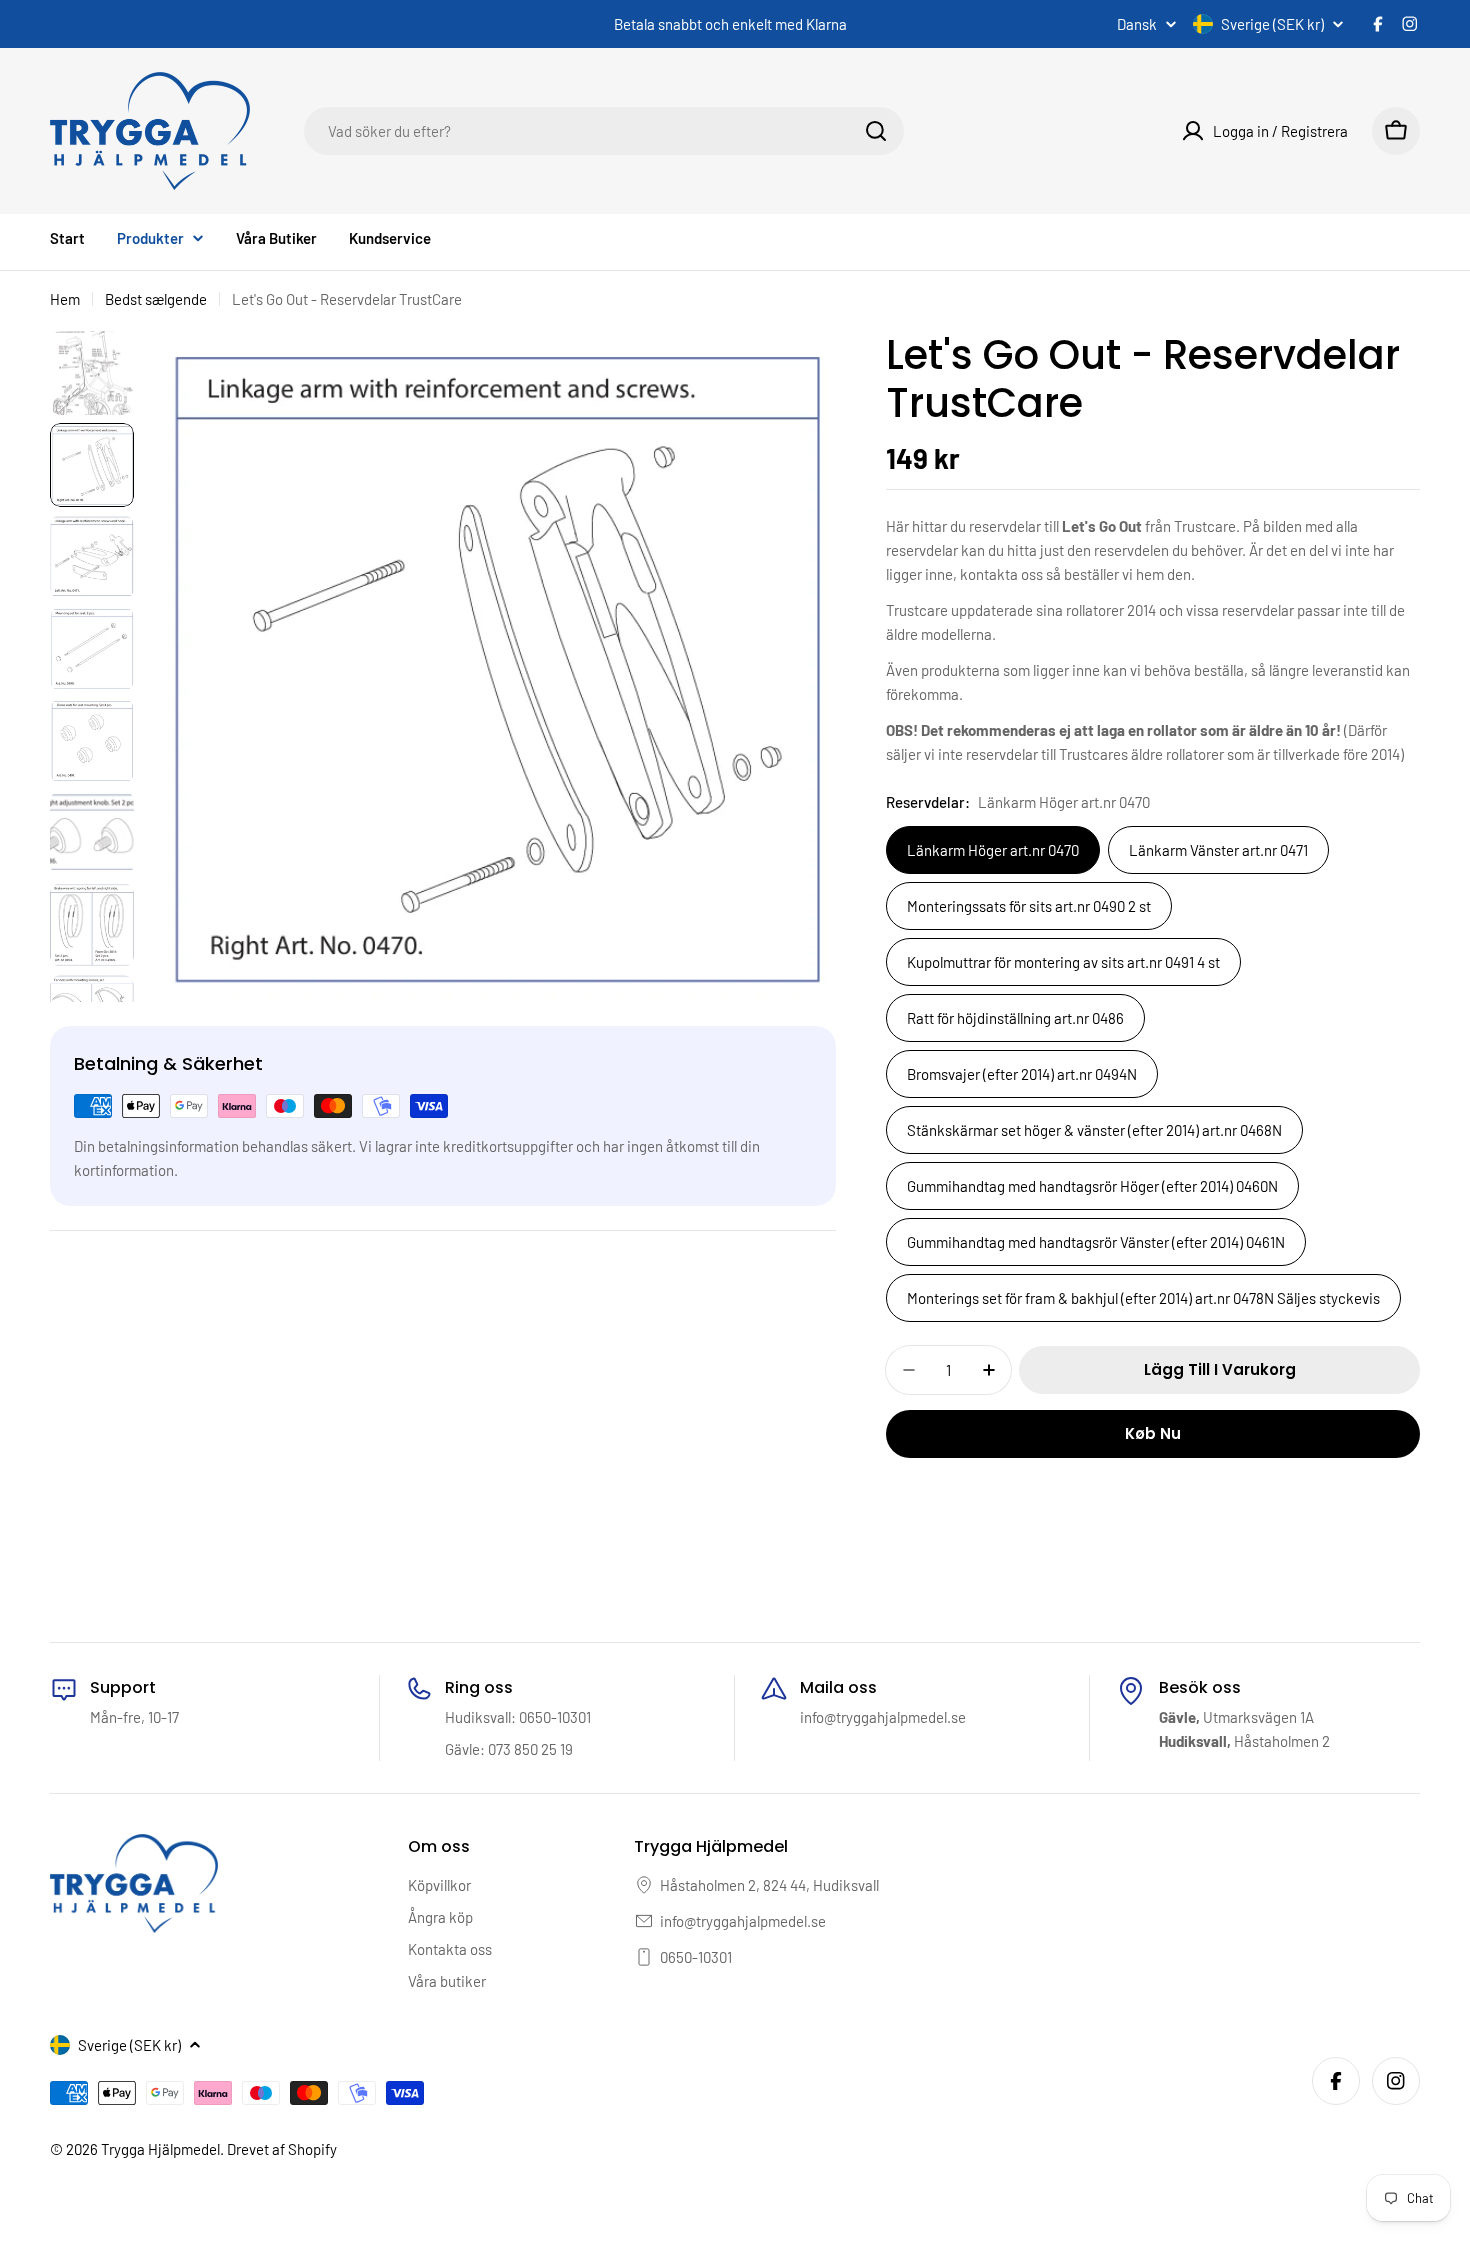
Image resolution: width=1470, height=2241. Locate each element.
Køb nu (1153, 1433)
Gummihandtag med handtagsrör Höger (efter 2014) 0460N (1092, 1186)
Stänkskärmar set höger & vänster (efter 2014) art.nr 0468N (1094, 1130)
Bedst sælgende (156, 299)
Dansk (1137, 24)
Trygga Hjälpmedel (160, 2149)
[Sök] (876, 131)
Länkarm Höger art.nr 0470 (993, 850)
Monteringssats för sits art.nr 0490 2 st (1029, 906)
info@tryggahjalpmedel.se (743, 1921)
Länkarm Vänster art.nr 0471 (1218, 850)
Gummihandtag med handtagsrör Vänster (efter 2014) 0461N (1096, 1242)
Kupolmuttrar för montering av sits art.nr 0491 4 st (1063, 962)
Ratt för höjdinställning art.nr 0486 (1015, 1018)
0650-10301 (696, 1957)
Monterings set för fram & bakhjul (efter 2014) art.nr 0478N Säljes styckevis (1143, 1298)
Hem (65, 299)
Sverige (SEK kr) (1272, 24)
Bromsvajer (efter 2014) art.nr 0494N (1022, 1074)
